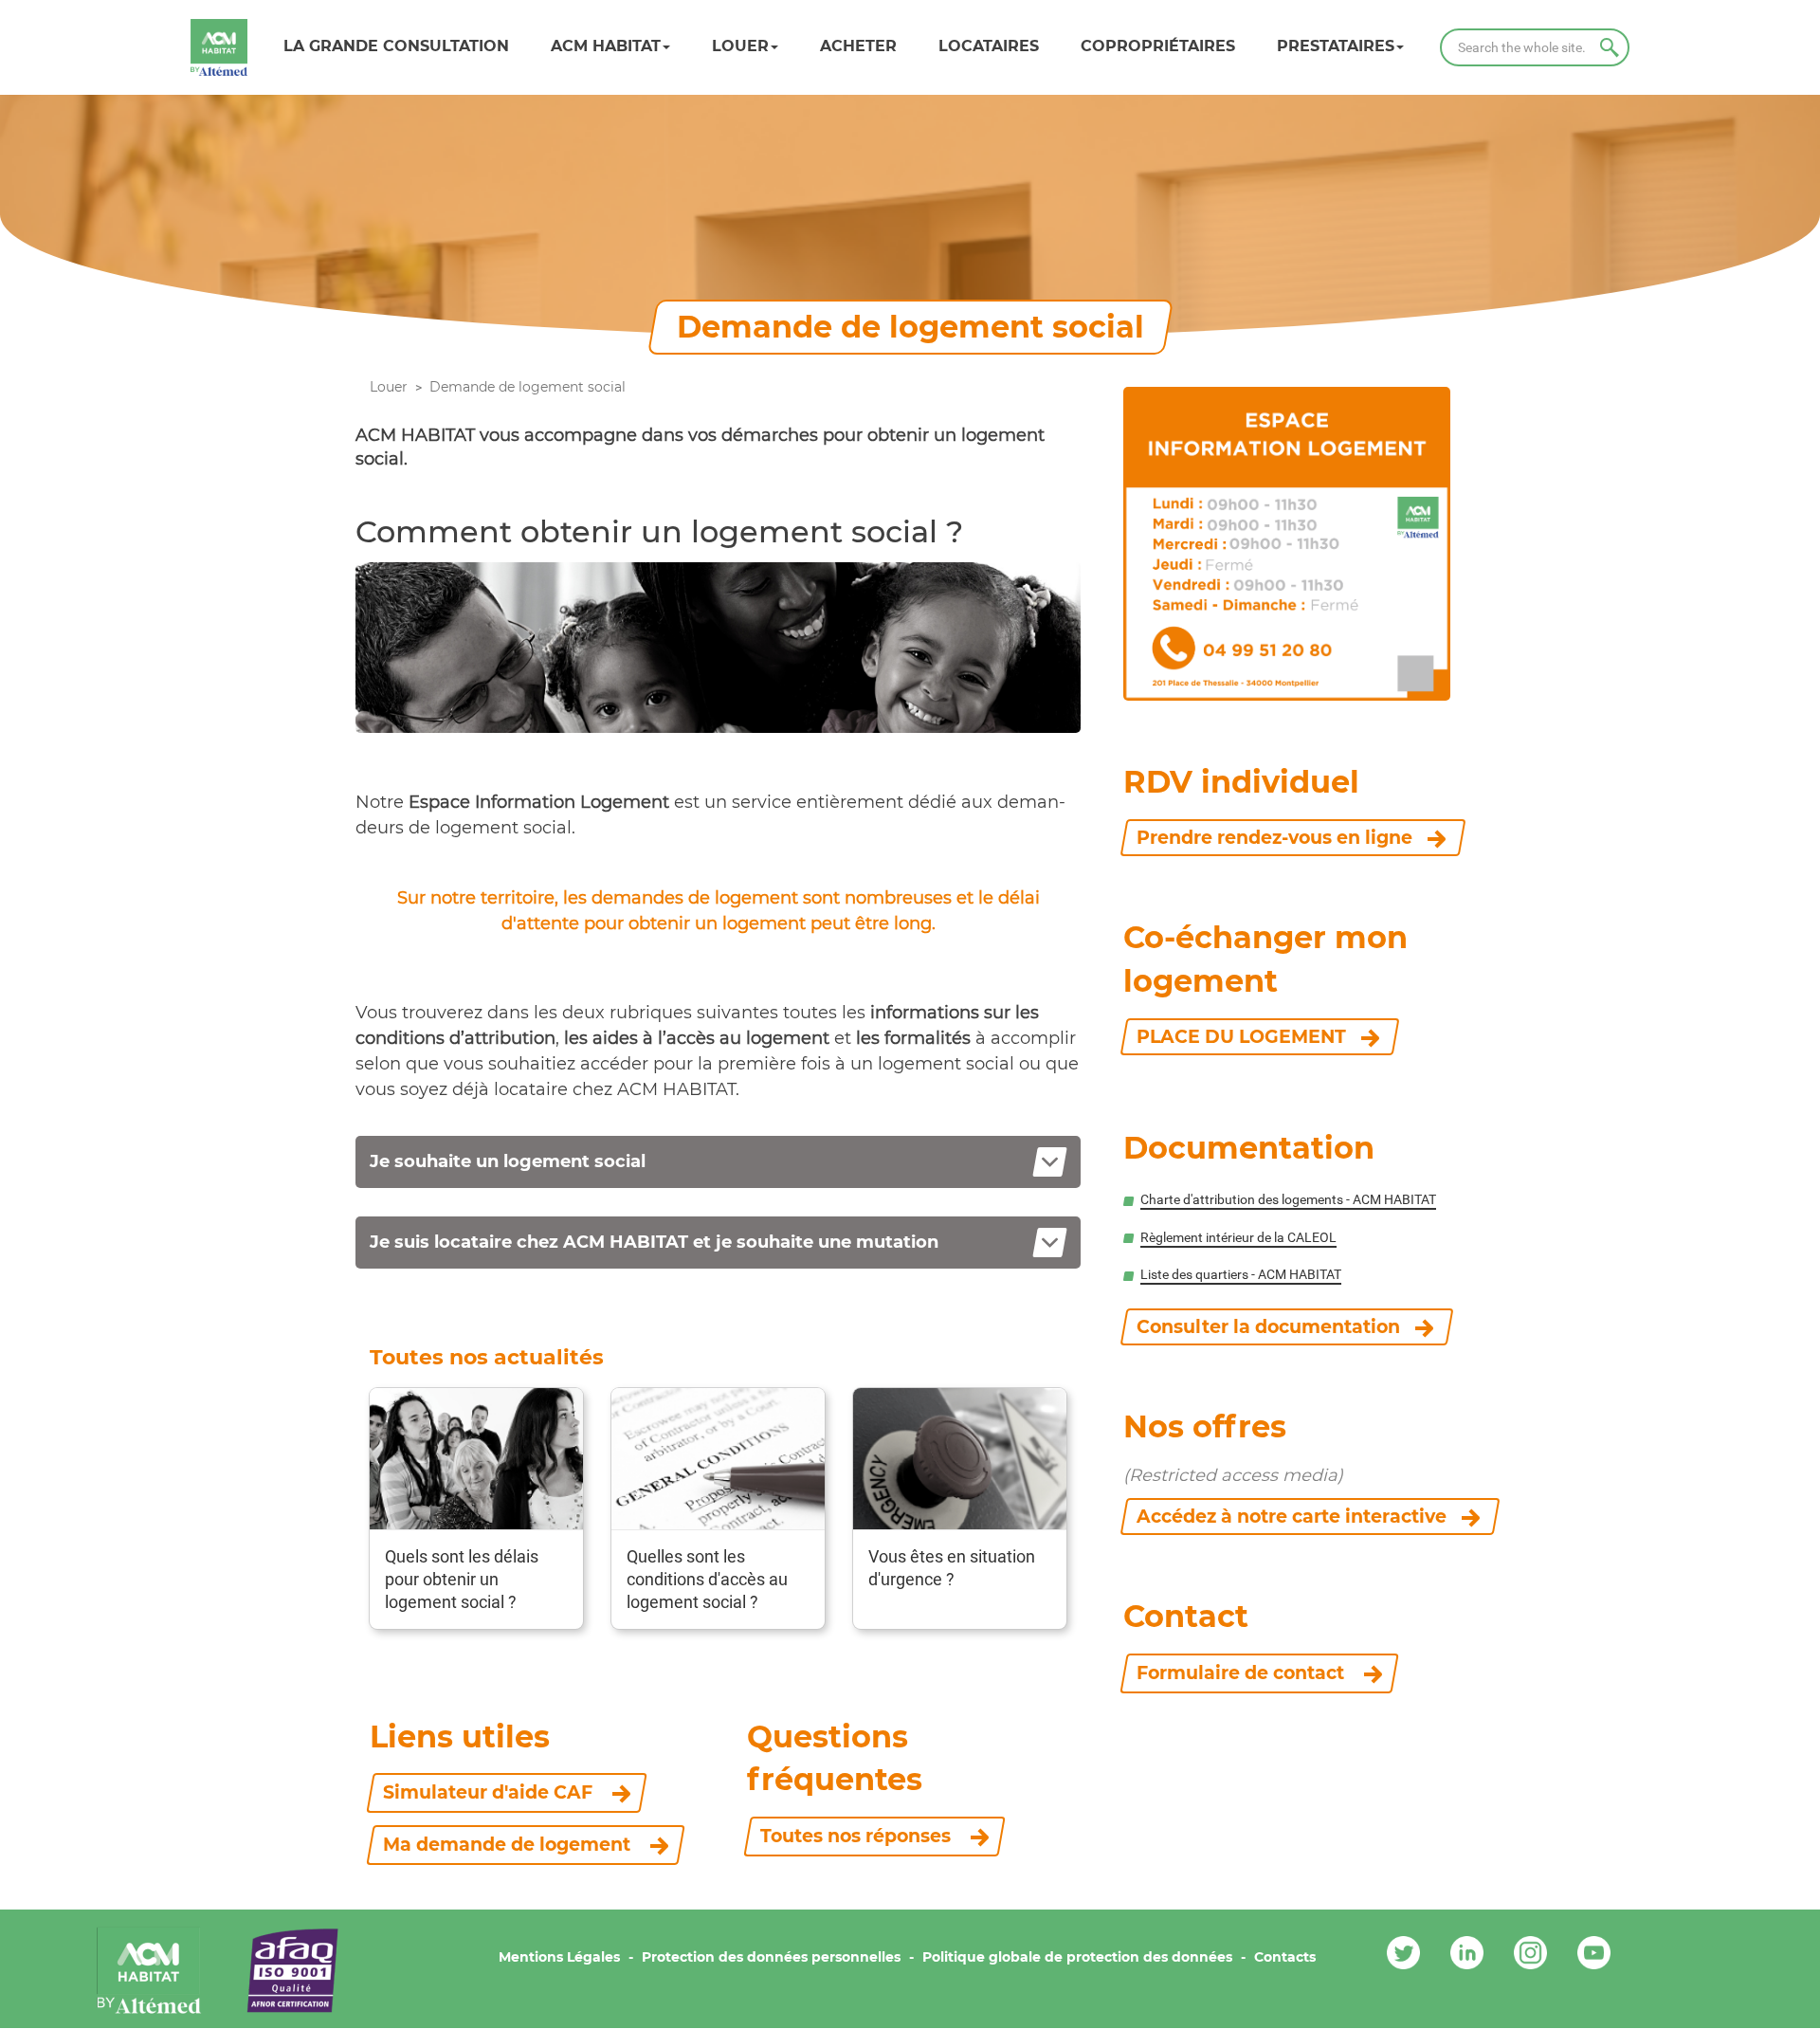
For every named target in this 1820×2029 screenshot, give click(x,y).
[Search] (1610, 47)
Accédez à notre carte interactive (1292, 1517)
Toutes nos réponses (858, 1836)
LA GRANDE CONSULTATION (396, 46)
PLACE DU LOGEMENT (1241, 1037)
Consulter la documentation (1268, 1327)
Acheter (858, 46)
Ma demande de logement (509, 1845)
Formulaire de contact (1243, 1673)
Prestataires (1336, 46)
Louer (740, 46)
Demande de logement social (528, 387)
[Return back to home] (219, 47)
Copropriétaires (1158, 46)
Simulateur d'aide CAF (490, 1792)
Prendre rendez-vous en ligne (1274, 838)
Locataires (989, 46)
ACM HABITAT (606, 46)
